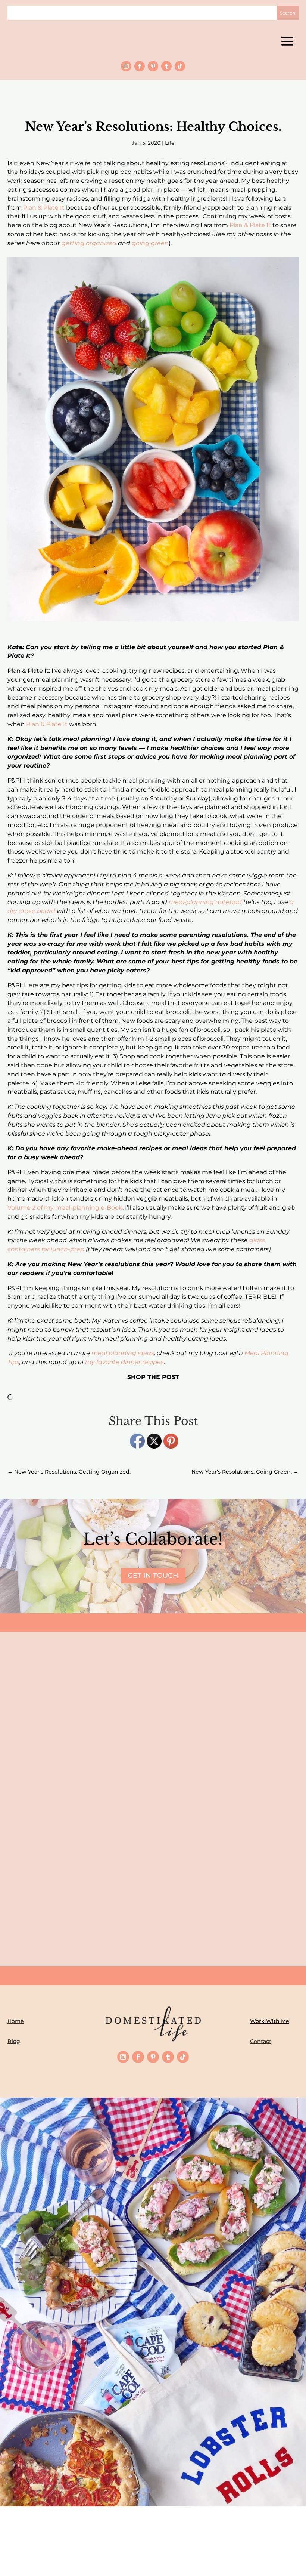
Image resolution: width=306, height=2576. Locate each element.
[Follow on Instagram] (126, 66)
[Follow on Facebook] (140, 66)
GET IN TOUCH (153, 1576)
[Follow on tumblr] (166, 66)
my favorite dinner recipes (124, 1362)
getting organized (89, 243)
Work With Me (270, 2021)
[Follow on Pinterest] (153, 66)
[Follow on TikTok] (180, 66)
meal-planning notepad (205, 902)
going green (150, 243)
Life (170, 143)
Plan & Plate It (44, 208)
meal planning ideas (123, 1353)
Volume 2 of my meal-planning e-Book (65, 1208)
